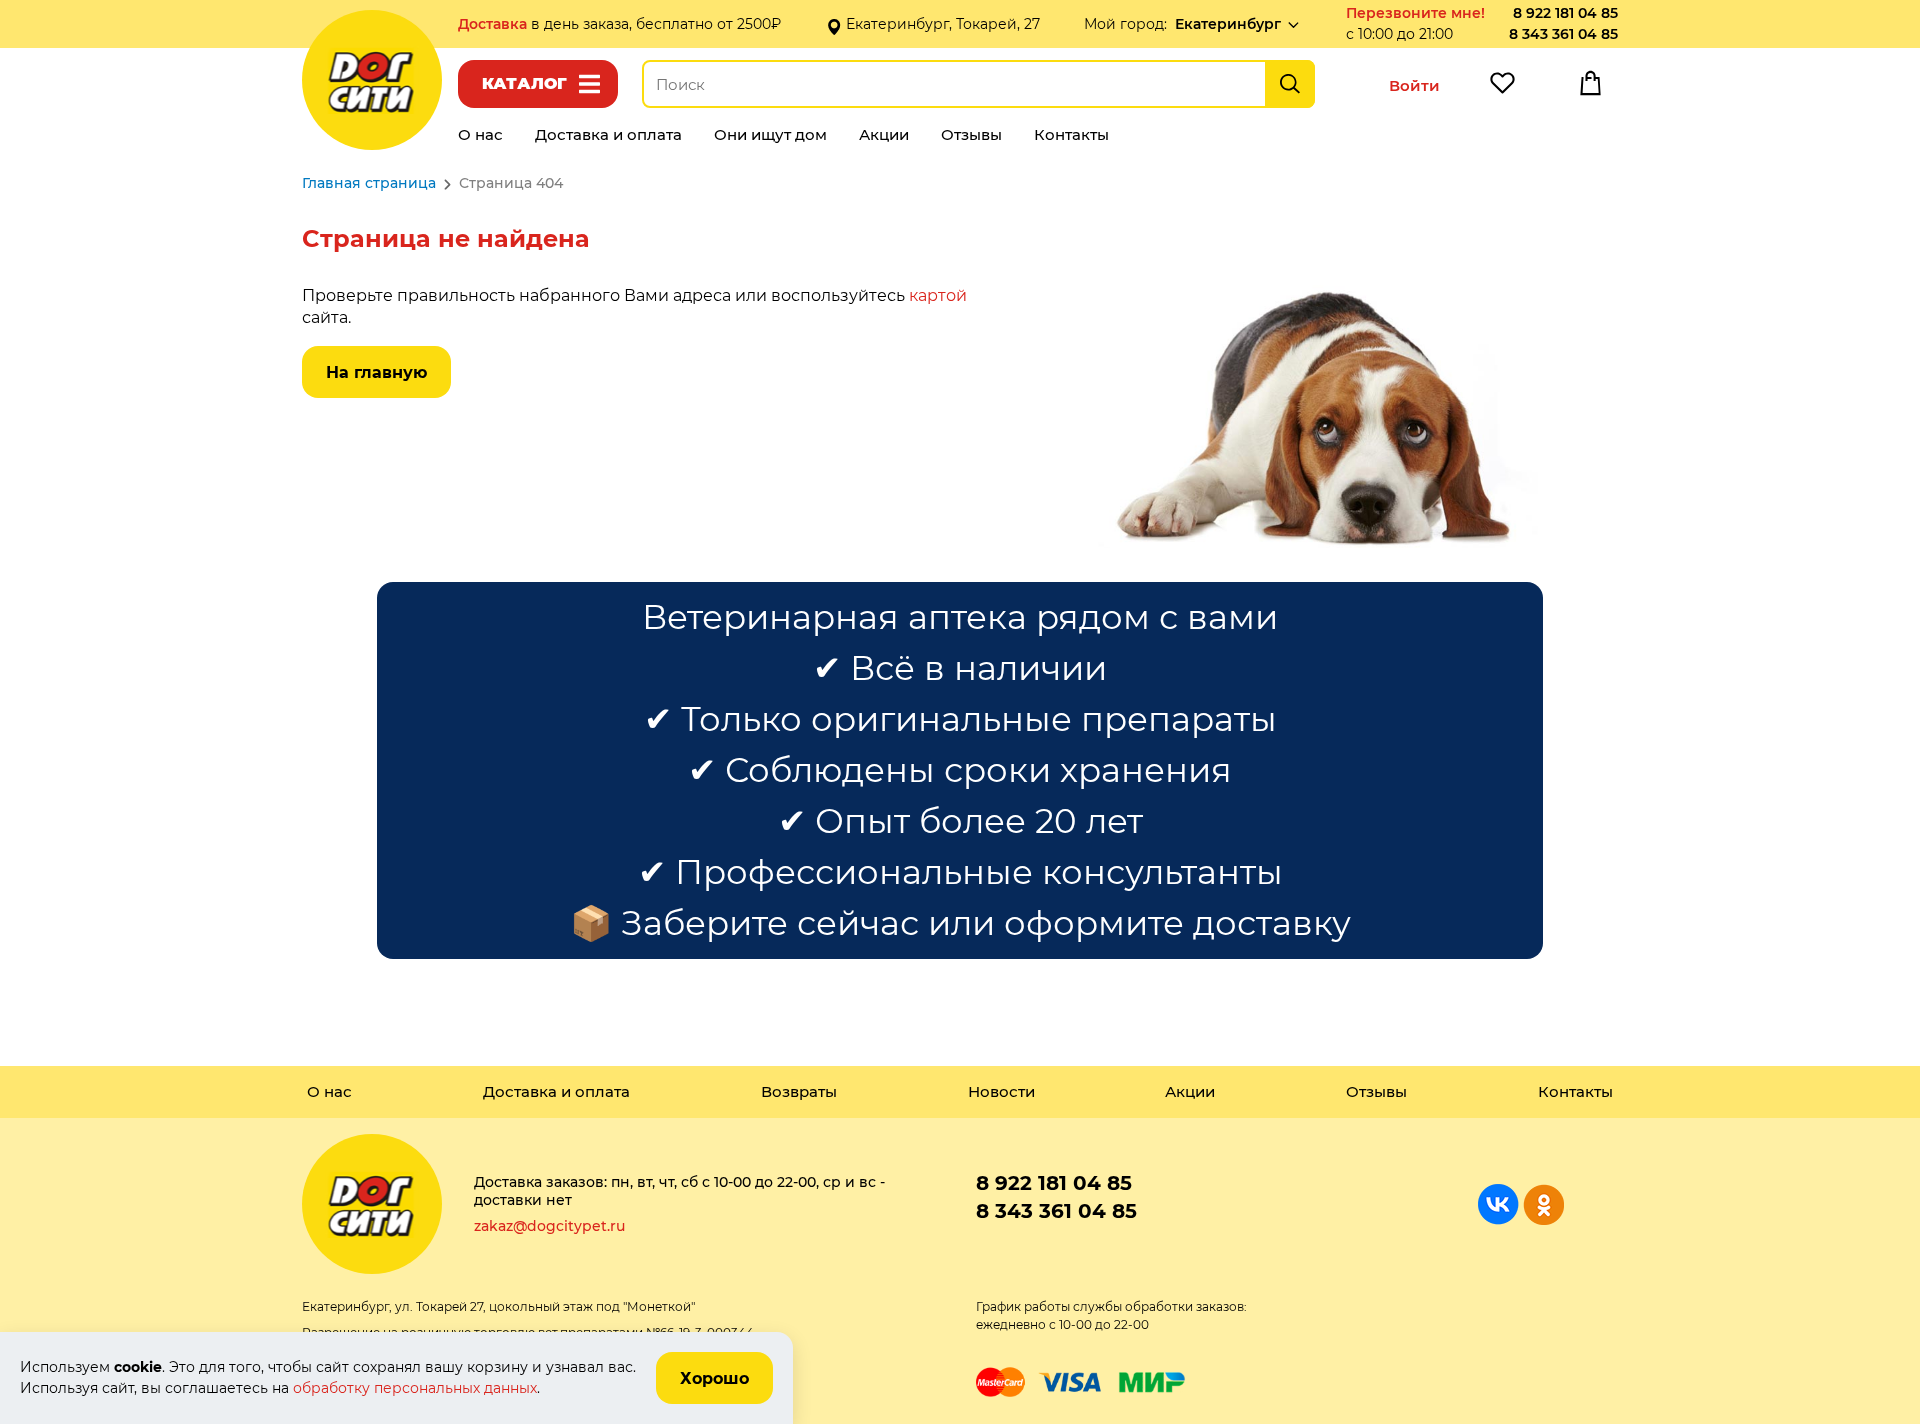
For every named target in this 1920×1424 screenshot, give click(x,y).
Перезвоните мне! (1415, 13)
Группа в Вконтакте (1498, 1204)
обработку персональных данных (415, 1388)
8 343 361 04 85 (1563, 34)
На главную (376, 372)
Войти (1414, 85)
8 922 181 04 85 (1565, 13)
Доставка (494, 24)
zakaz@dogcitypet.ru (549, 1226)
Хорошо (714, 1378)
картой (938, 295)
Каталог (524, 83)
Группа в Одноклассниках (1543, 1204)
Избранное (1502, 88)
